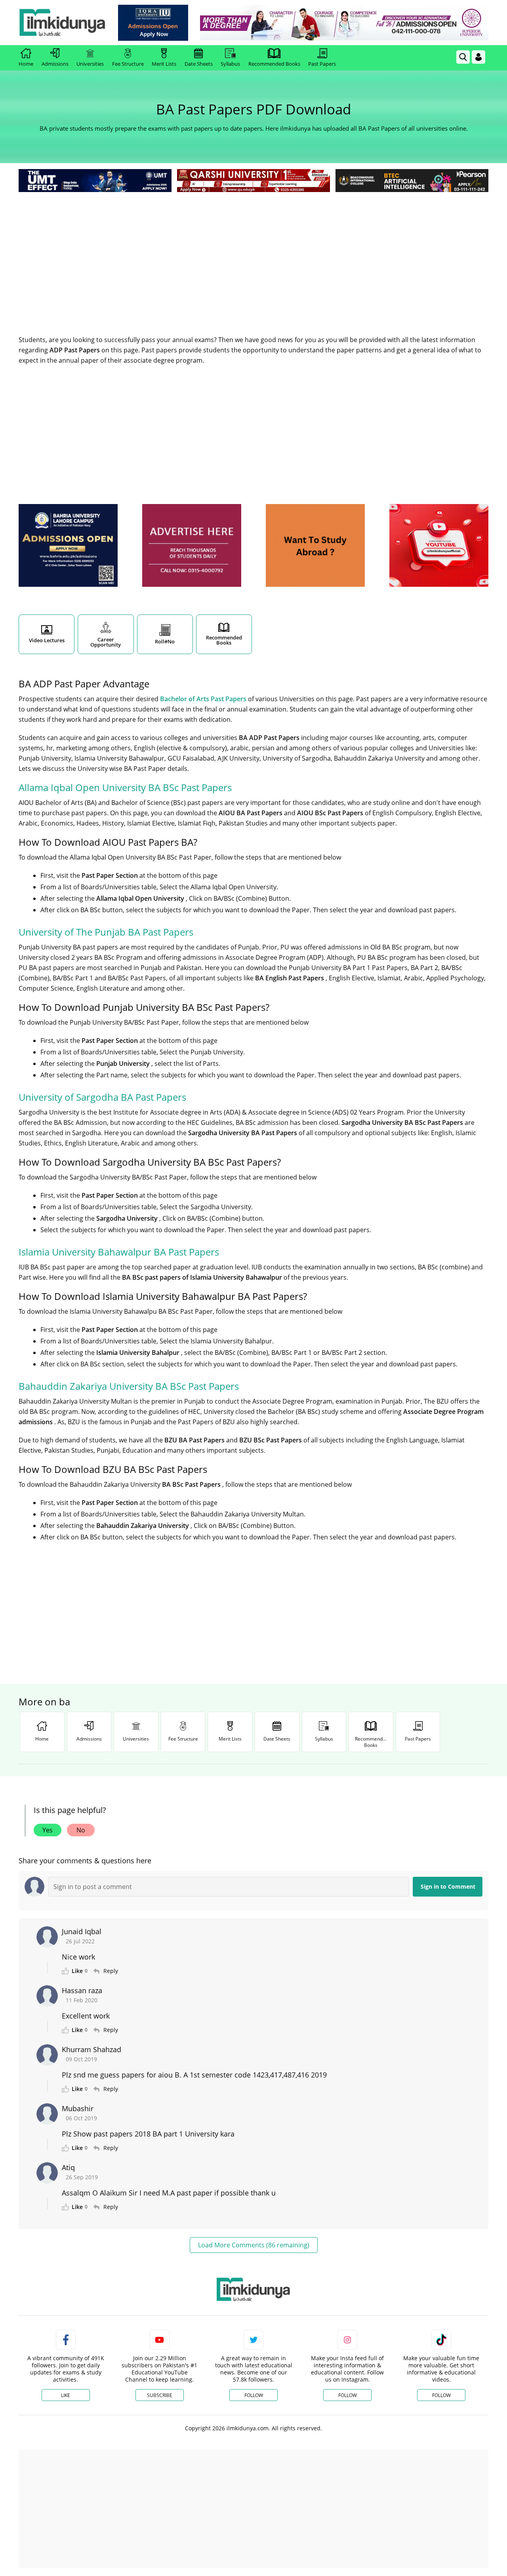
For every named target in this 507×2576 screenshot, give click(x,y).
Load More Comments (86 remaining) (254, 2245)
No (81, 1830)
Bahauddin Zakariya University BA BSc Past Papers (129, 1386)
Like (66, 2395)
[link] (153, 23)
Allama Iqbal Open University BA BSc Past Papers (125, 787)
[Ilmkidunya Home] (62, 23)
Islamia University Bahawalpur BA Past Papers (119, 1252)
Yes (48, 1830)
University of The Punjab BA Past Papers (106, 932)
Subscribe (160, 2395)
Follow (254, 2395)
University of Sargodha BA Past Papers (102, 1097)
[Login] (478, 57)
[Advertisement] (253, 253)
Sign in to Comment (448, 1886)
